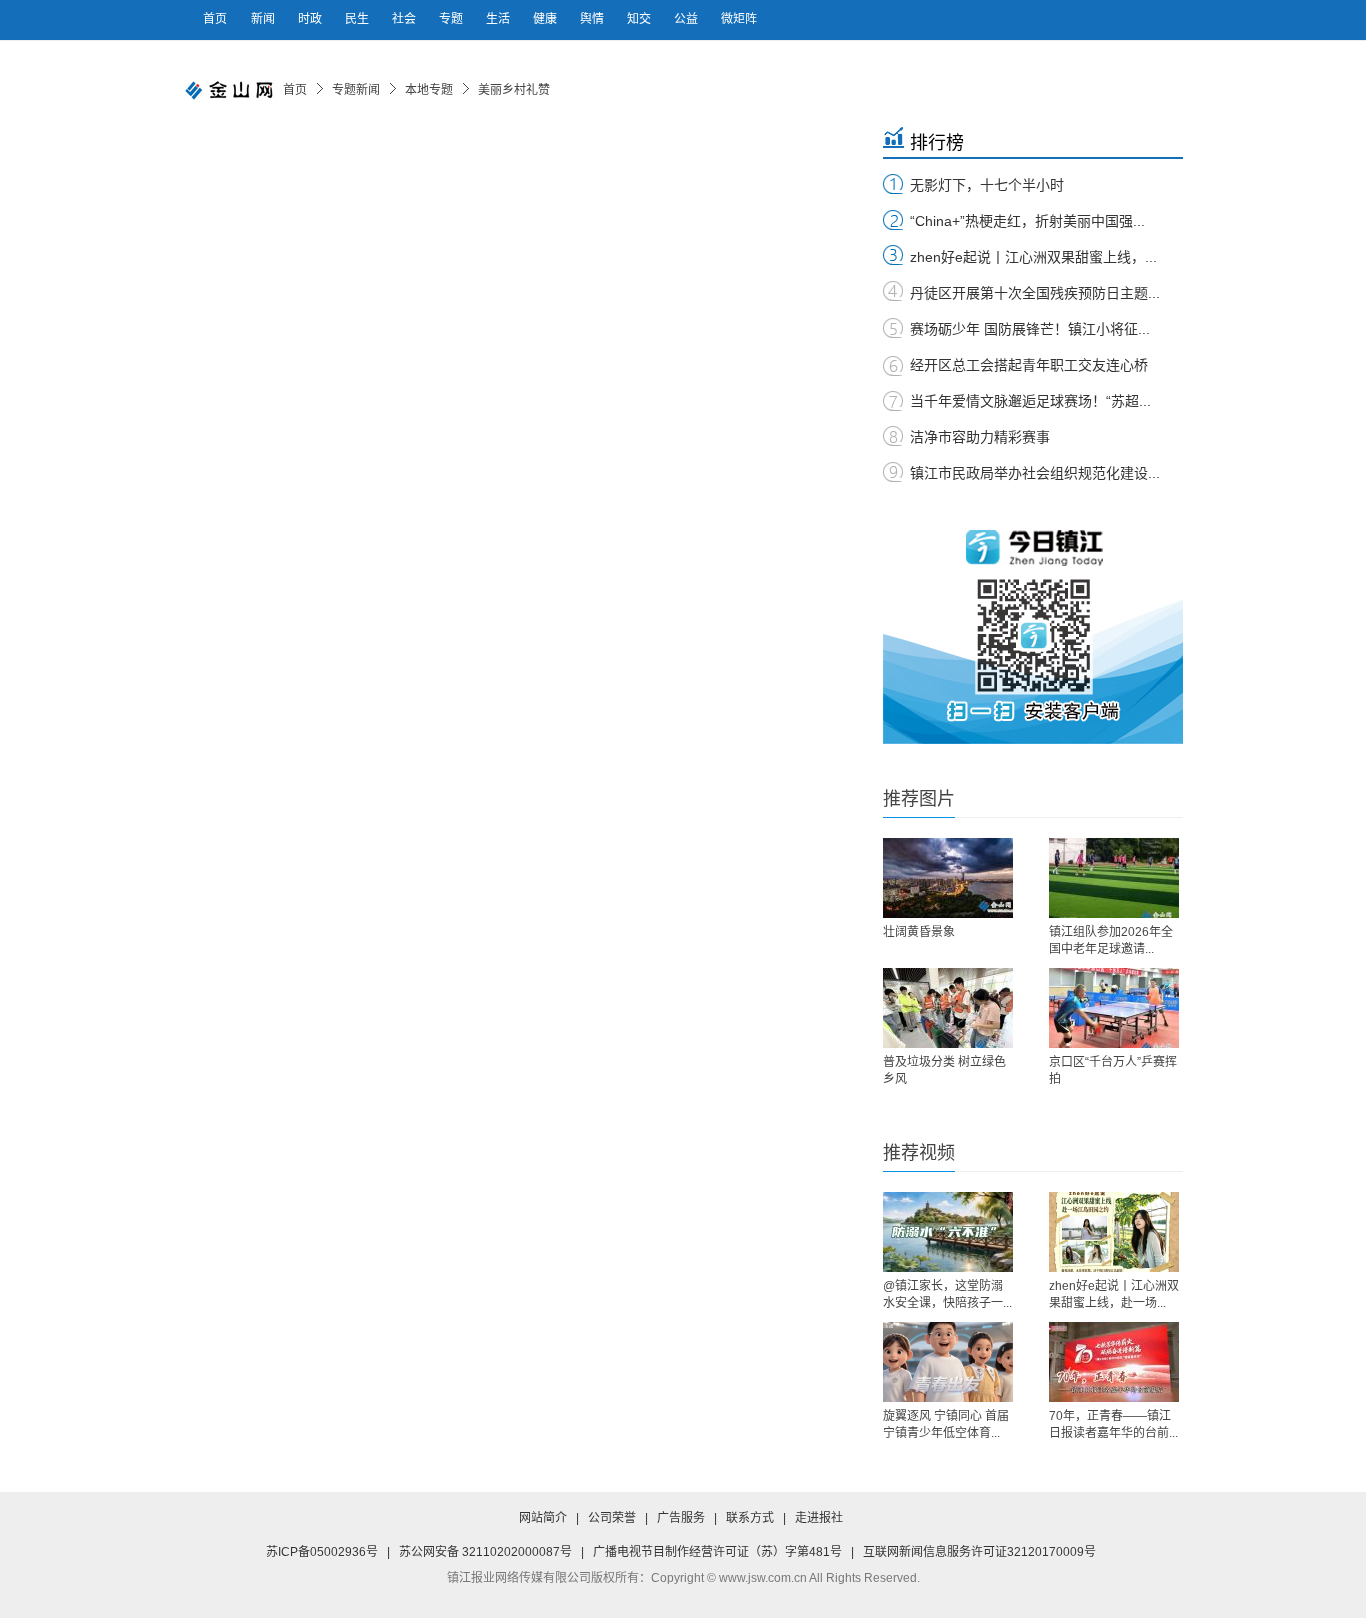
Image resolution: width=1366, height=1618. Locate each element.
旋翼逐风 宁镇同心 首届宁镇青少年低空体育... (946, 1424)
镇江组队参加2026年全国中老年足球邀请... (1111, 940)
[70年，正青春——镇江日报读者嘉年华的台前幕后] (1114, 1362)
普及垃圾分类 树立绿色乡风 (944, 1070)
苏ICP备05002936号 (322, 1552)
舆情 (593, 19)
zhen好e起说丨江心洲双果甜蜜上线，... (1033, 257)
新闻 (264, 19)
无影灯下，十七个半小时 (987, 185)
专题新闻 (356, 90)
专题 (452, 19)
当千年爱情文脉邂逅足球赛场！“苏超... (1030, 401)
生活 (499, 19)
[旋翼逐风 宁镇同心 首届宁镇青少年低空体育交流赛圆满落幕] (948, 1362)
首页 (215, 19)
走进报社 (819, 1518)
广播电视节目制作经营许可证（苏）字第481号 (717, 1552)
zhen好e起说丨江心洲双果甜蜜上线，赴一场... (1114, 1294)
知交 (640, 19)
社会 (405, 19)
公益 (687, 19)
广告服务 (681, 1518)
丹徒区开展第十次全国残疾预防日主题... (1035, 293)
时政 (311, 19)
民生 (358, 19)
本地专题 (429, 90)
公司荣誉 (612, 1518)
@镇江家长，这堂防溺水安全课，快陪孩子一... (947, 1294)
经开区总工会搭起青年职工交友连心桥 (1029, 365)
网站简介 (543, 1518)
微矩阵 (739, 19)
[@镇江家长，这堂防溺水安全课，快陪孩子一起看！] (948, 1232)
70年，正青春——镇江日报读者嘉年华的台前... (1113, 1424)
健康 (546, 19)
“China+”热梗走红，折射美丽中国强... (1027, 221)
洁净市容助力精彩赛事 (980, 437)
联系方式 (750, 1518)
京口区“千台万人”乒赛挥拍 (1113, 1070)
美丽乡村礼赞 (514, 90)
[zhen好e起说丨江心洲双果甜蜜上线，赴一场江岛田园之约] (1114, 1232)
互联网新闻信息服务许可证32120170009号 (979, 1552)
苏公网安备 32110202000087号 (485, 1552)
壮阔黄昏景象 (919, 932)
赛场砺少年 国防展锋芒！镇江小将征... (1030, 329)
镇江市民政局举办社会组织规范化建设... (1035, 473)
